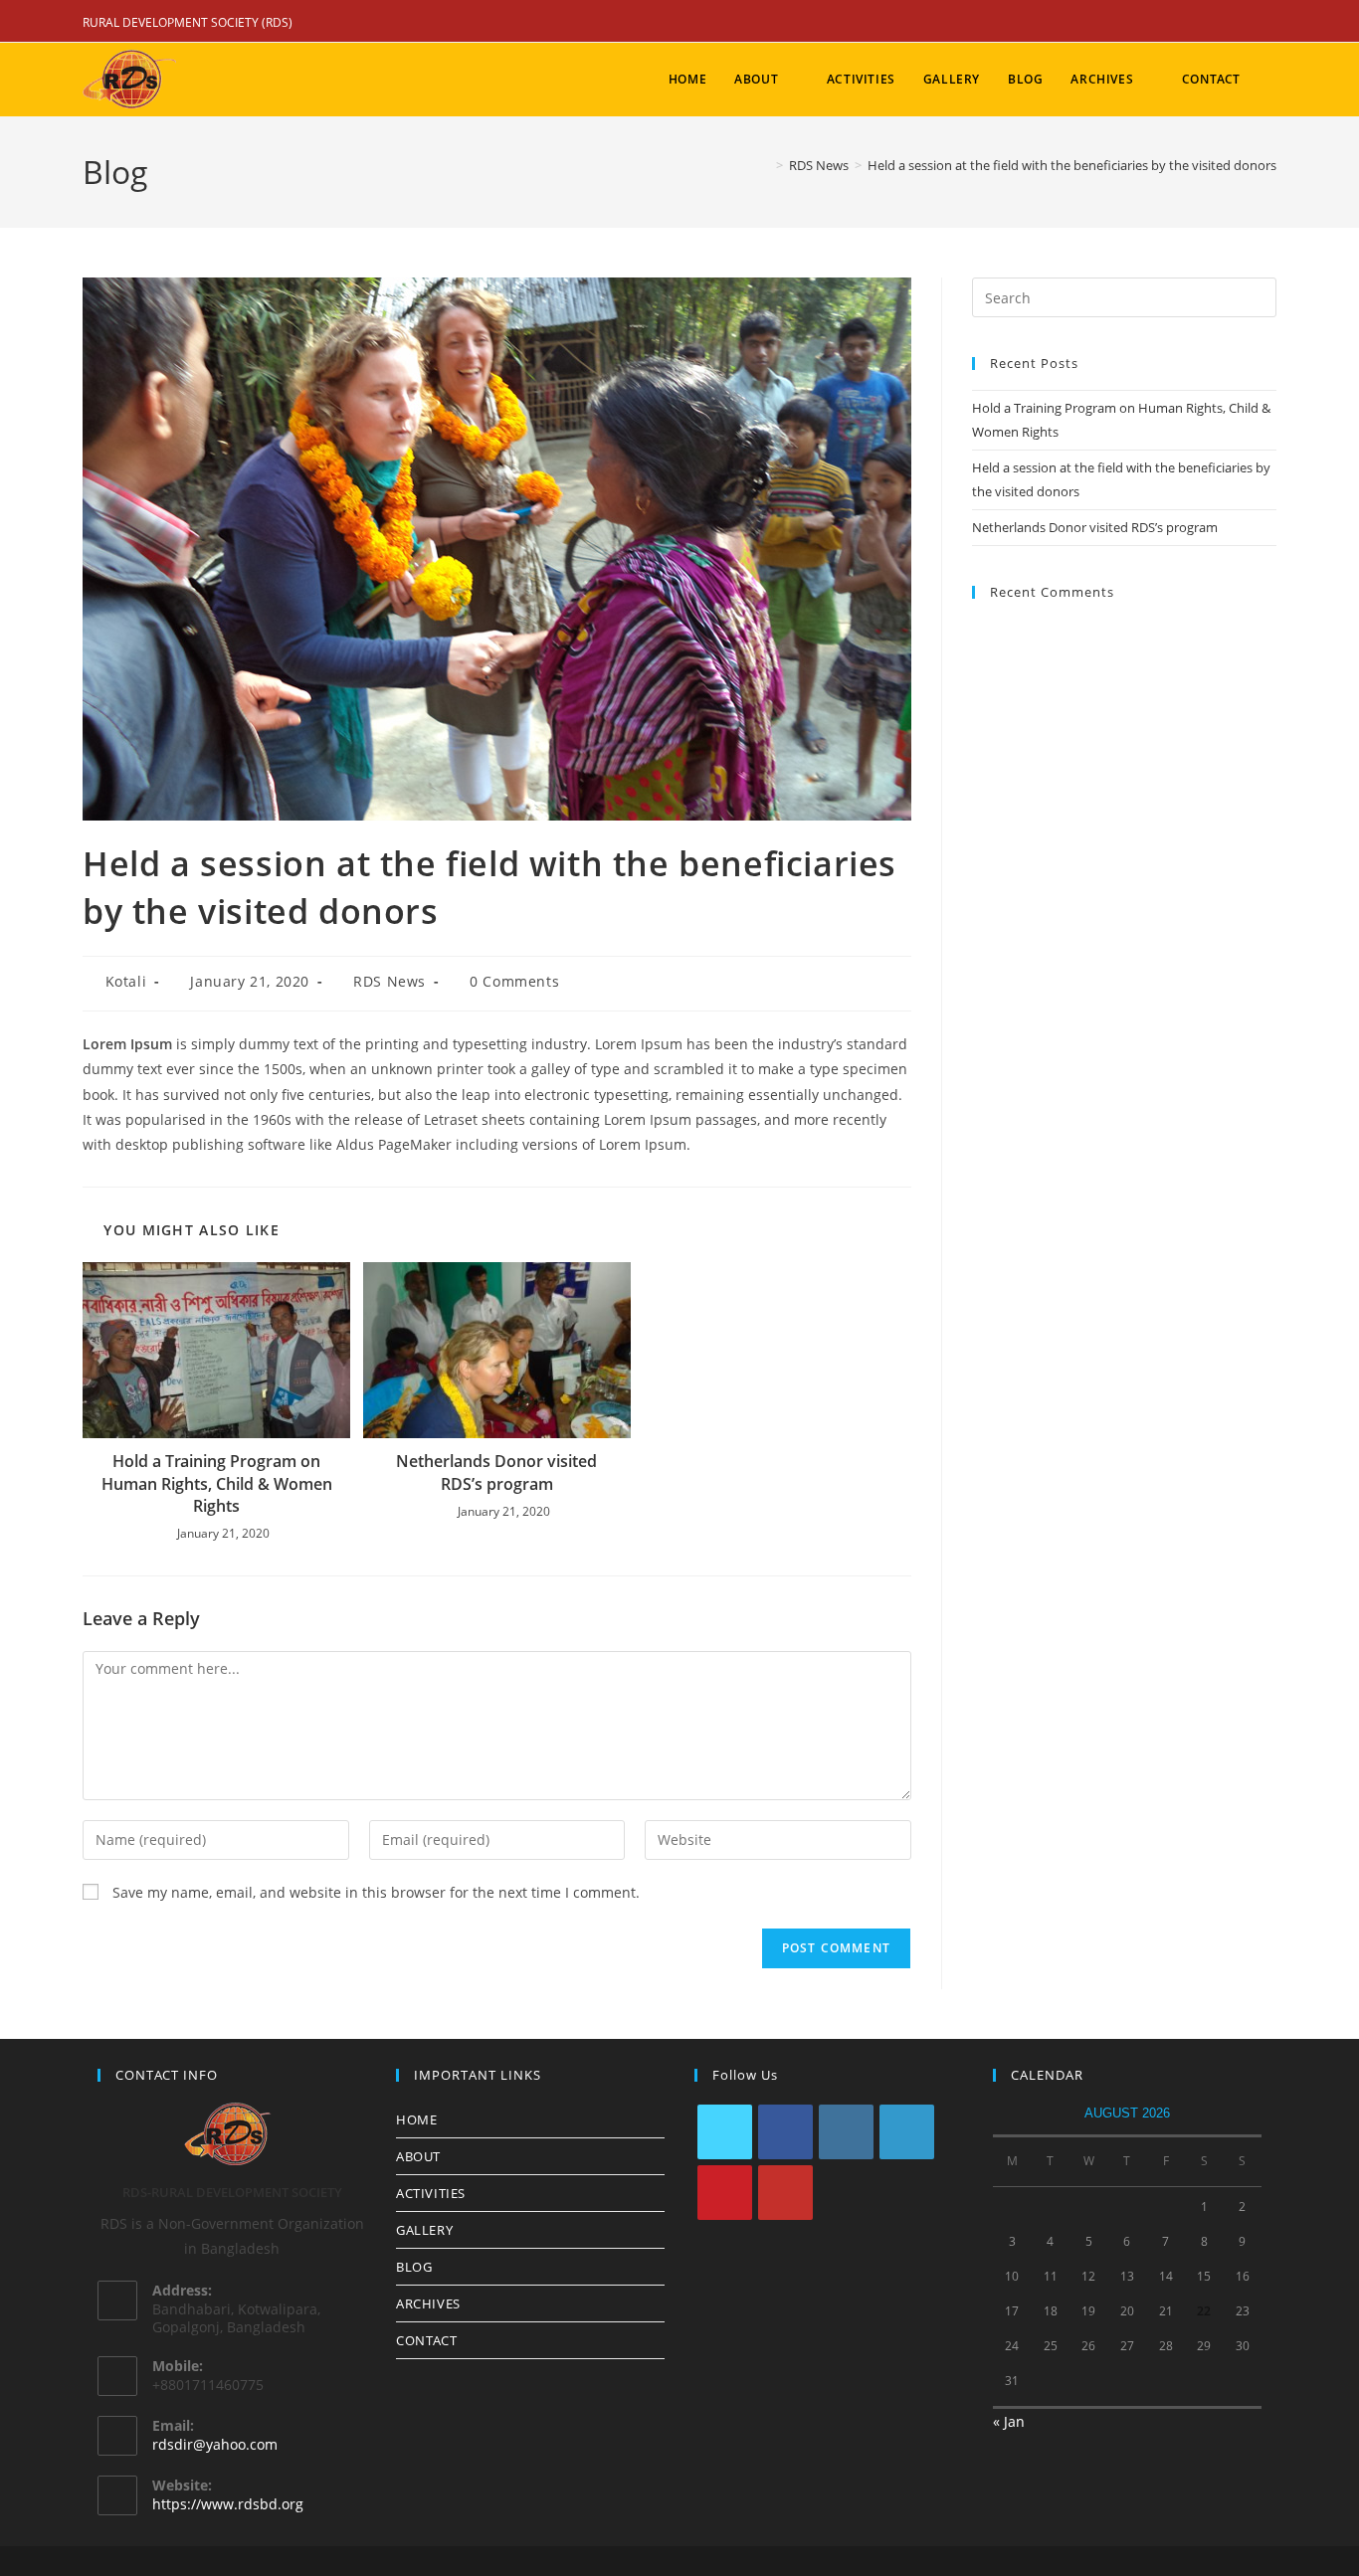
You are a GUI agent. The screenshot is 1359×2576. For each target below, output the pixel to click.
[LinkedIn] (907, 2132)
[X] (725, 2132)
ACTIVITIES (431, 2193)
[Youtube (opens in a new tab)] (1243, 23)
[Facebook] (785, 2132)
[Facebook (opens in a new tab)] (1187, 23)
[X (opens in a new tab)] (1159, 23)
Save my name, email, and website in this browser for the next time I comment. (376, 1892)
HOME (416, 2119)
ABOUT (418, 2156)
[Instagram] (846, 2132)
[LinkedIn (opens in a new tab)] (1215, 23)
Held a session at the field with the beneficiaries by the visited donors (1072, 165)
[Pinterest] (725, 2193)
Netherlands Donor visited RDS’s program (496, 1472)
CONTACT (426, 2340)
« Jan (1009, 2421)
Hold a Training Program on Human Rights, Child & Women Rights (217, 1483)
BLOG (414, 2267)
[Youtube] (785, 2193)
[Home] (765, 165)
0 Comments (514, 981)
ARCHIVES (428, 2303)
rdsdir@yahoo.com (215, 2444)
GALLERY (424, 2230)
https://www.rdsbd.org (228, 2504)
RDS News (389, 981)
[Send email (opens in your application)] (1266, 23)
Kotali (126, 981)
